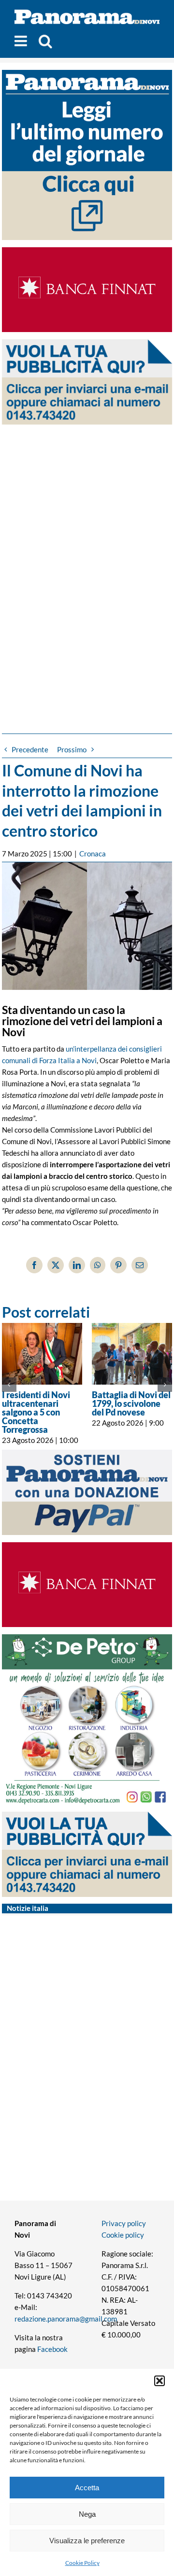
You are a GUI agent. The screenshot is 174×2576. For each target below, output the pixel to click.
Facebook (52, 2349)
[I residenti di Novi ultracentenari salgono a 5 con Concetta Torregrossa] (42, 1354)
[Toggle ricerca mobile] (45, 41)
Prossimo (72, 749)
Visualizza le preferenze (87, 2541)
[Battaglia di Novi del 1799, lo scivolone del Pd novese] (132, 1354)
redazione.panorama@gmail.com (66, 2319)
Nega (87, 2514)
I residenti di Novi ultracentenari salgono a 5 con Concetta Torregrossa (36, 1412)
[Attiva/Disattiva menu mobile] (22, 41)
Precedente (30, 749)
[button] (159, 2381)
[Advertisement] (87, 561)
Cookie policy (123, 2235)
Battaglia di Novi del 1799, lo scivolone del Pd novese (131, 1403)
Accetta (87, 2488)
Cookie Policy (82, 2563)
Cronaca (93, 854)
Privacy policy (124, 2223)
